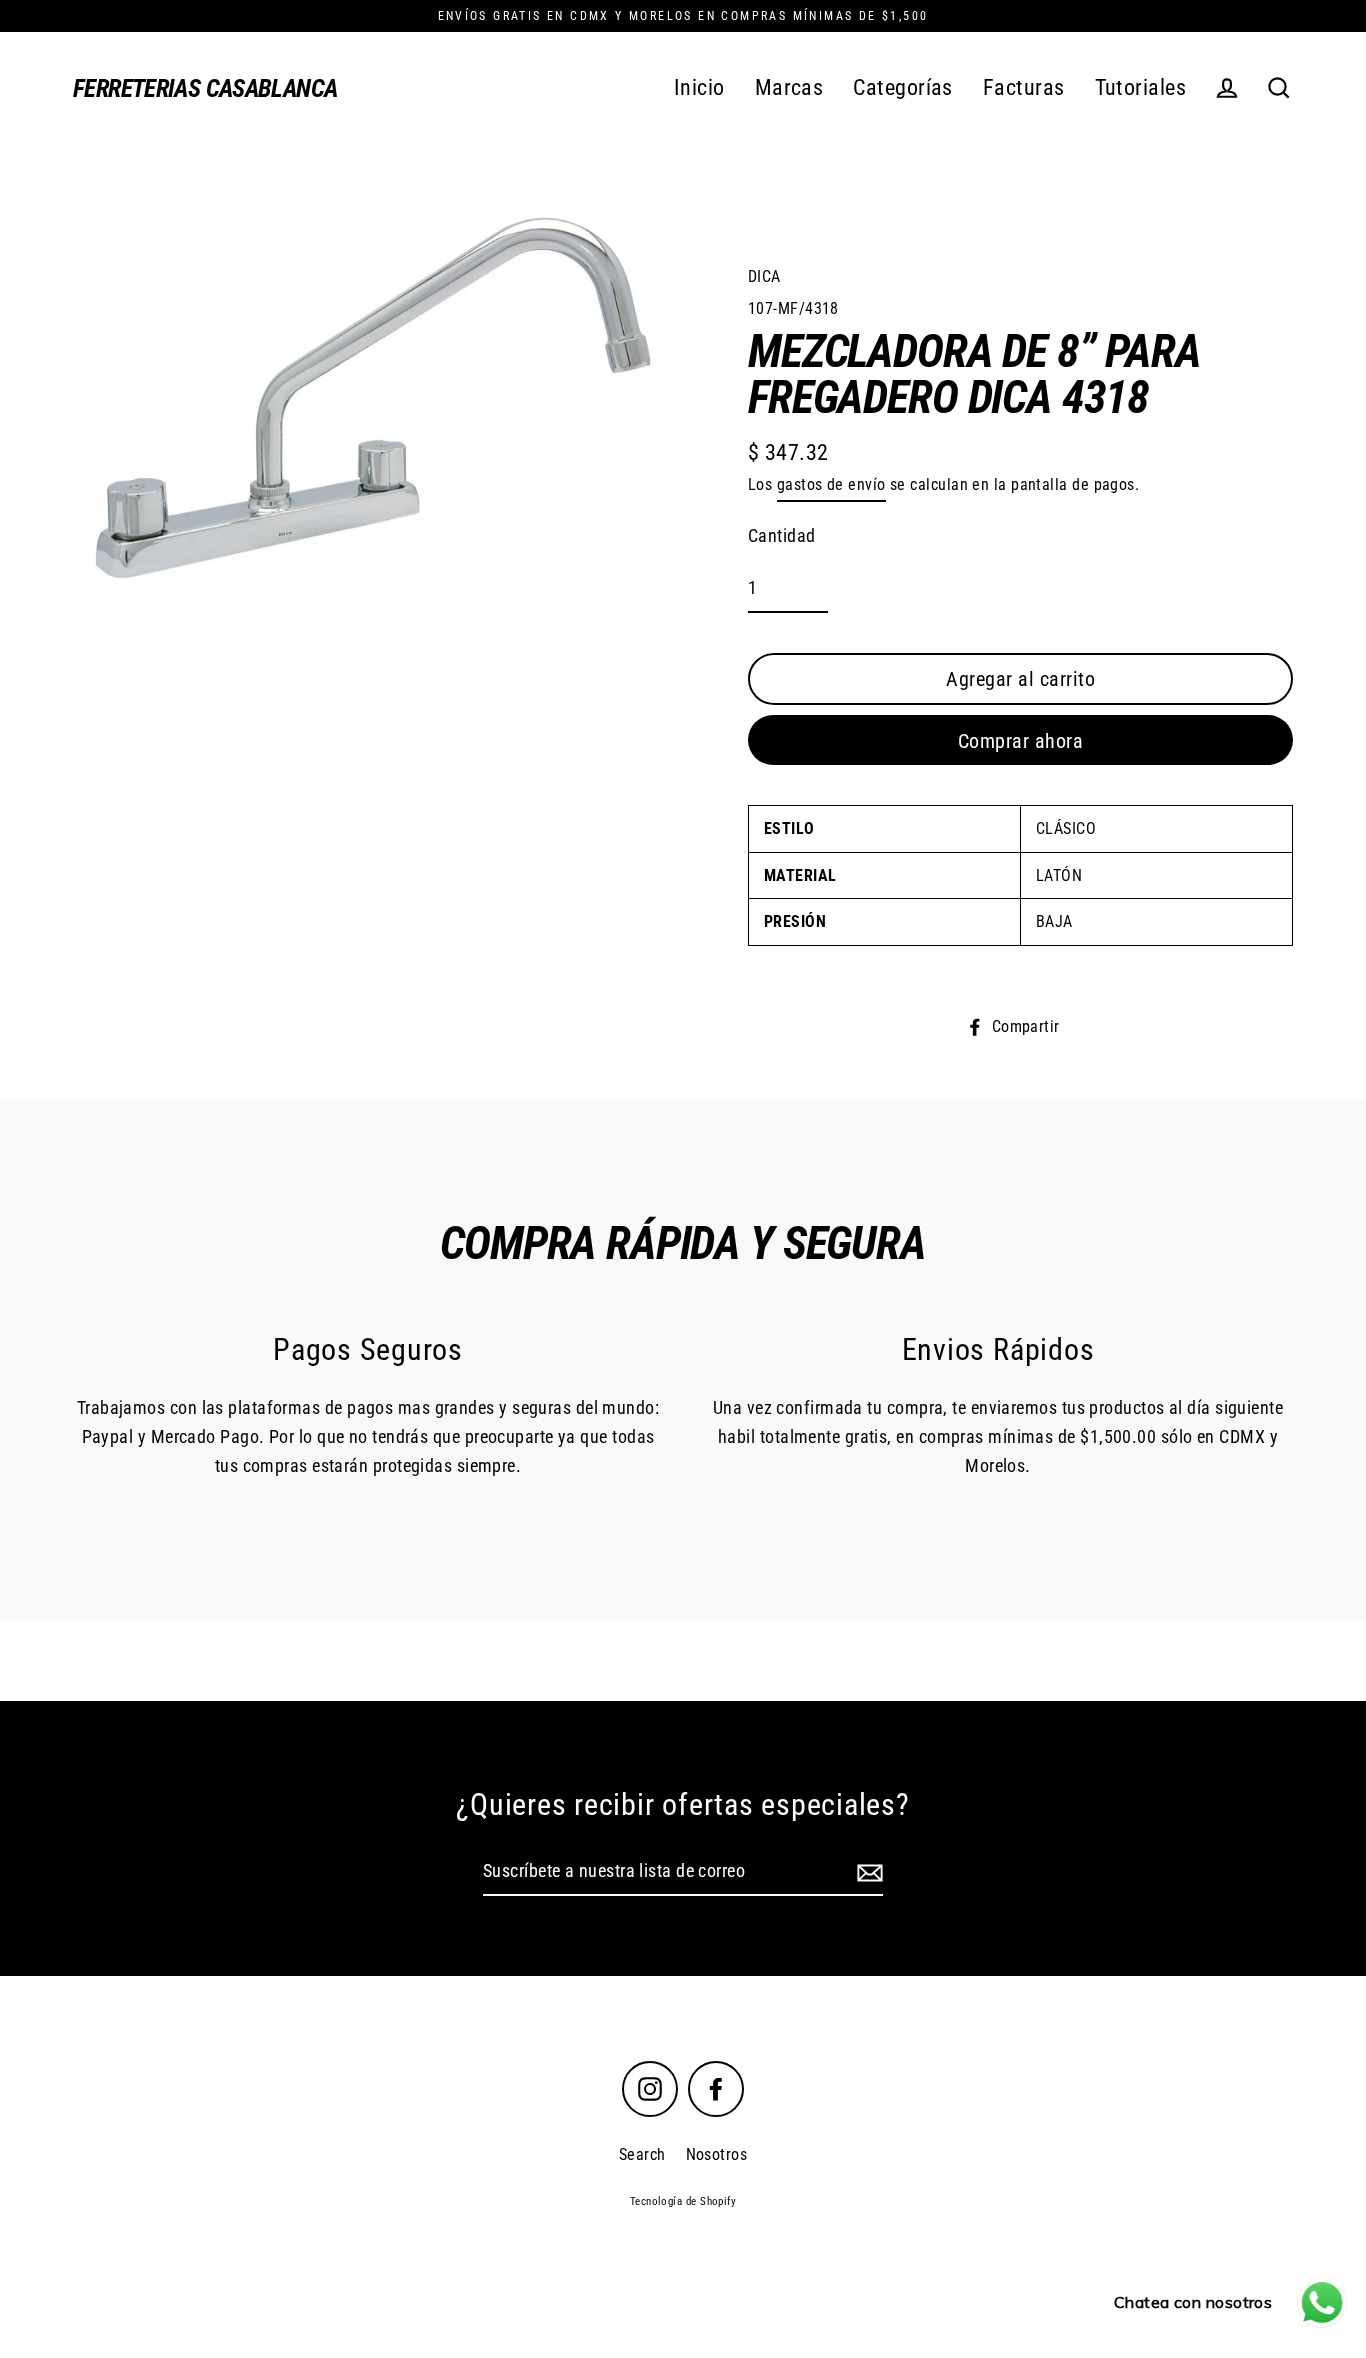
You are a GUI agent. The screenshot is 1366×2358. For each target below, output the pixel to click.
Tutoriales (1141, 87)
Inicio (699, 87)
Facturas (1024, 87)
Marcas (789, 87)
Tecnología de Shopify (683, 2201)
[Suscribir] (867, 1872)
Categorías (903, 87)
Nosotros (717, 2154)
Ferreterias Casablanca (205, 88)
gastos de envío (831, 484)
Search (642, 2154)
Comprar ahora (1021, 741)
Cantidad (782, 535)
